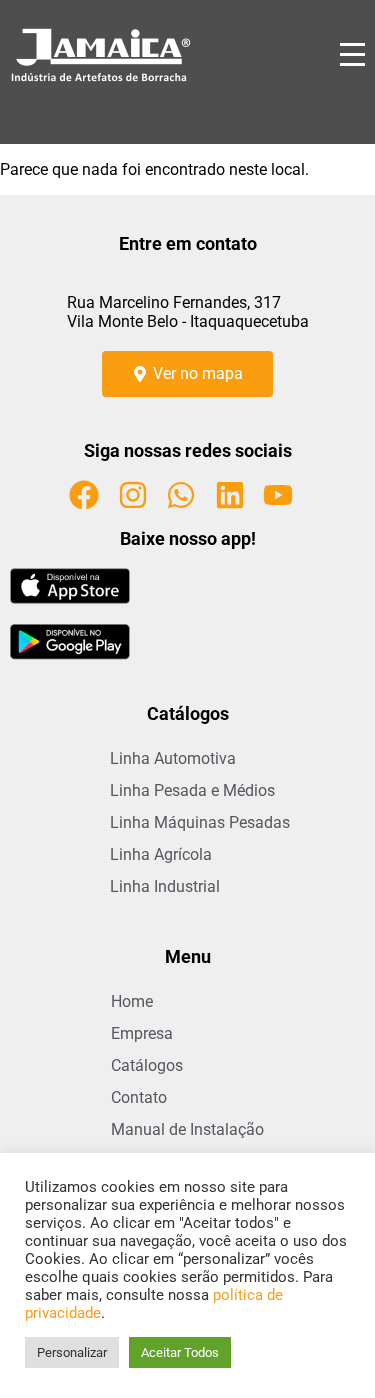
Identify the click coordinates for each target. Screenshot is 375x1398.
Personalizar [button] (72, 1352)
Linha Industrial (165, 886)
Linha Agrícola (161, 854)
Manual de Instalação (187, 1129)
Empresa (142, 1033)
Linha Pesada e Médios (192, 790)
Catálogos (147, 1065)
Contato (139, 1097)
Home (132, 1001)
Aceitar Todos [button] (180, 1352)
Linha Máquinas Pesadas (200, 822)
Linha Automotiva (173, 758)
